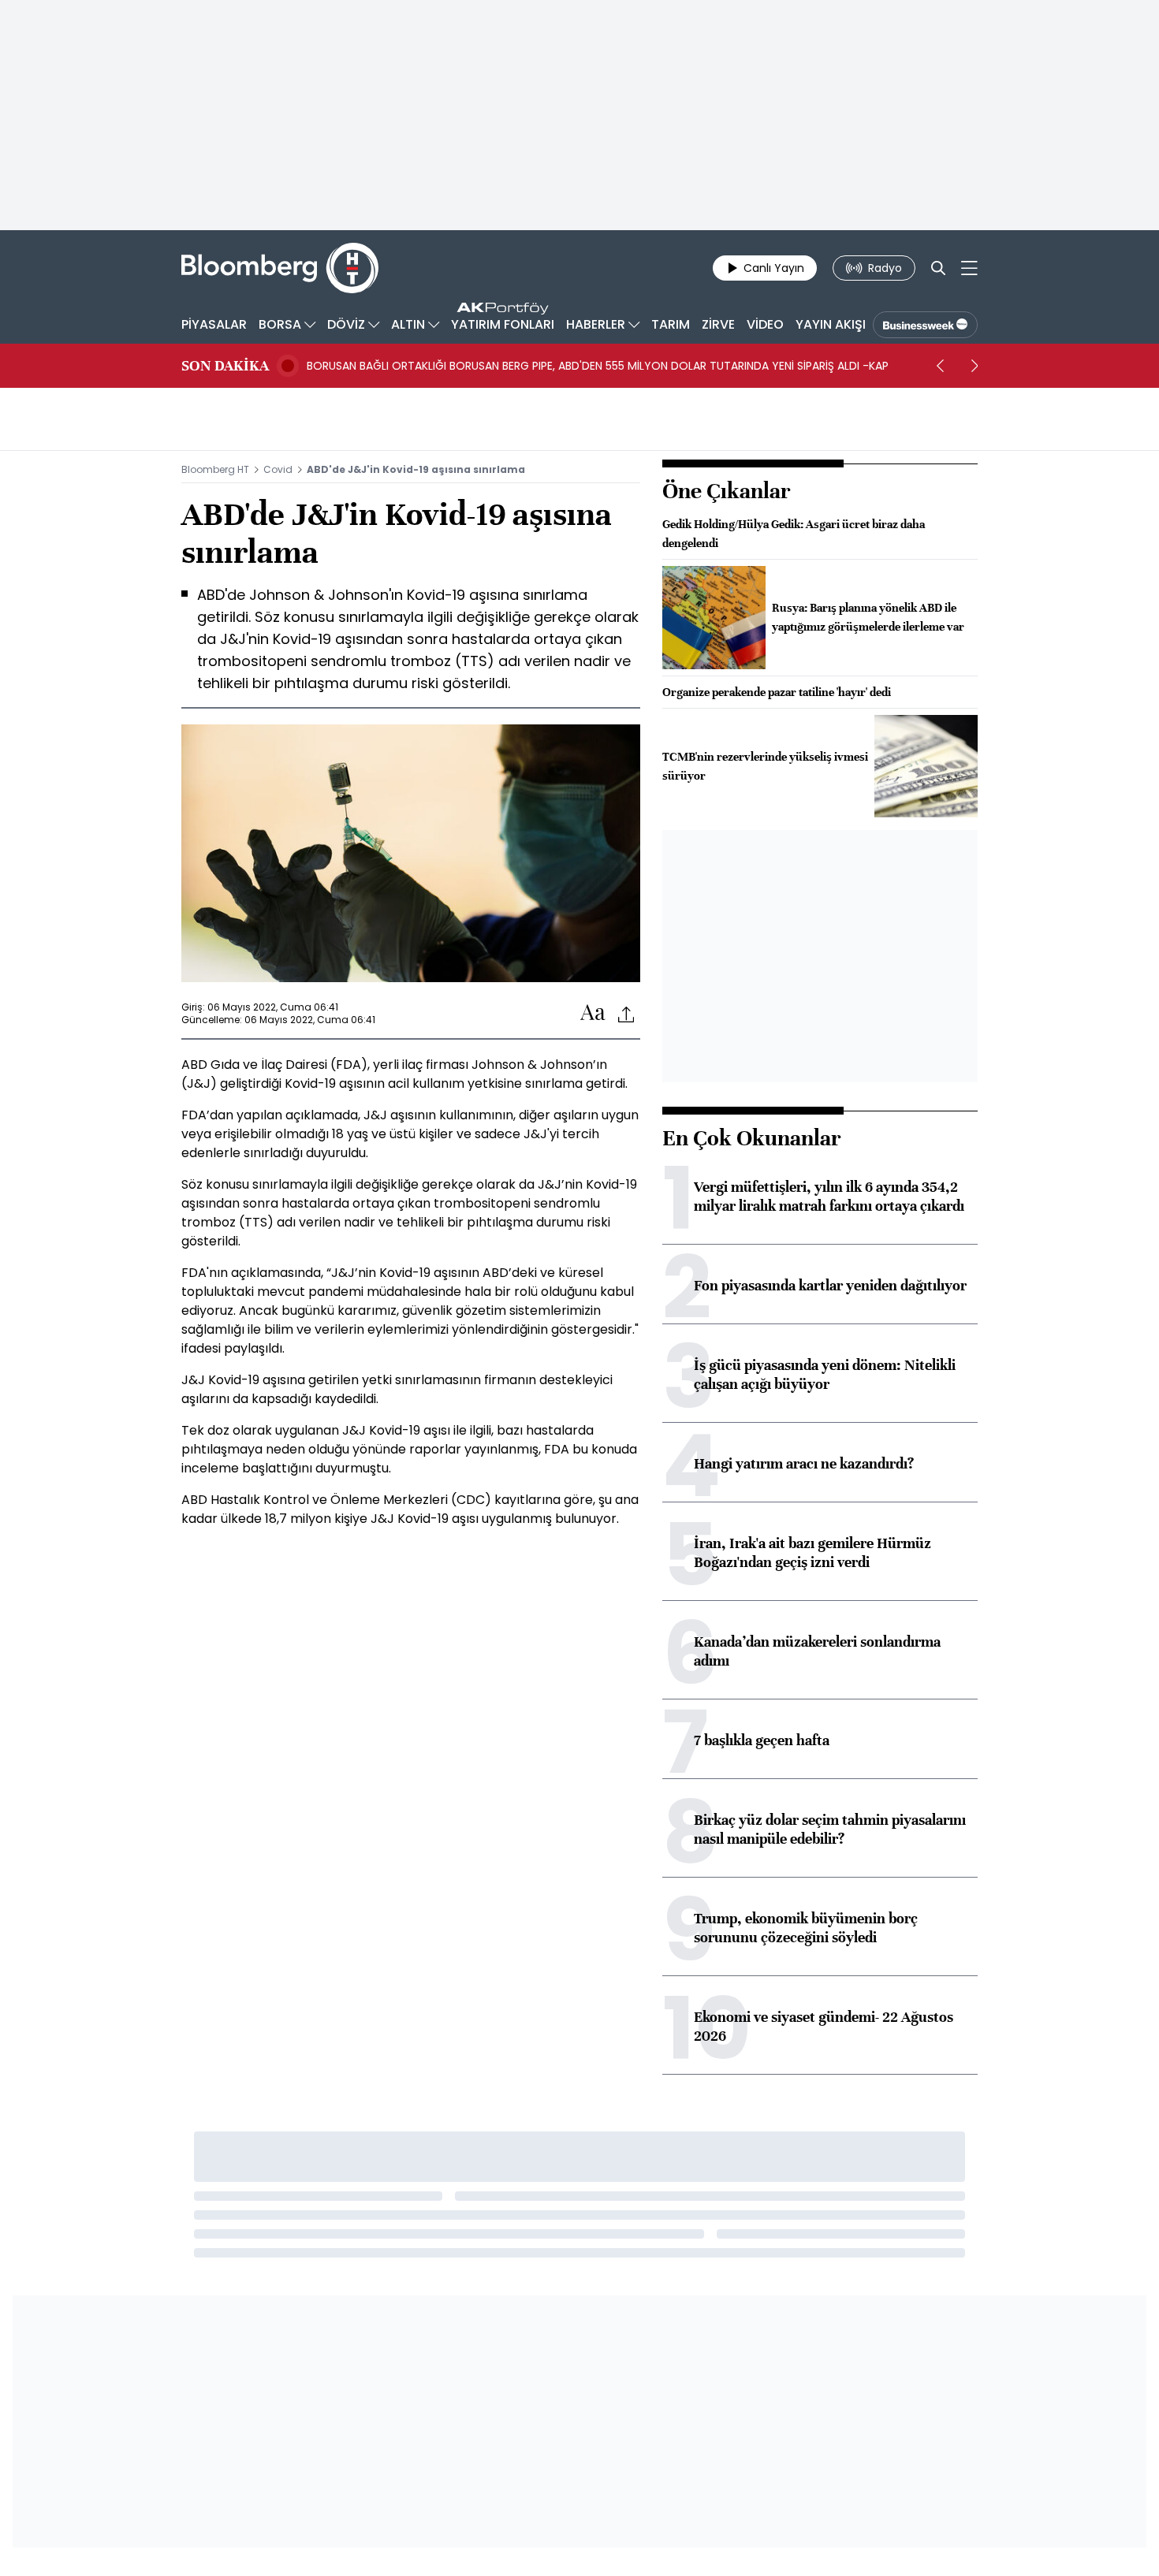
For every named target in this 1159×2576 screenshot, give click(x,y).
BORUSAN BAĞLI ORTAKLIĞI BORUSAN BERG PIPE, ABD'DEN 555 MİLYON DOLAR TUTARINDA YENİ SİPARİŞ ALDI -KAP (598, 366)
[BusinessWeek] (925, 325)
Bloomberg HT (215, 469)
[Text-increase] (593, 1013)
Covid (278, 469)
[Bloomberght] (280, 268)
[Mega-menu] (969, 268)
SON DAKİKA (225, 366)
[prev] (940, 366)
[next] (975, 366)
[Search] (938, 268)
